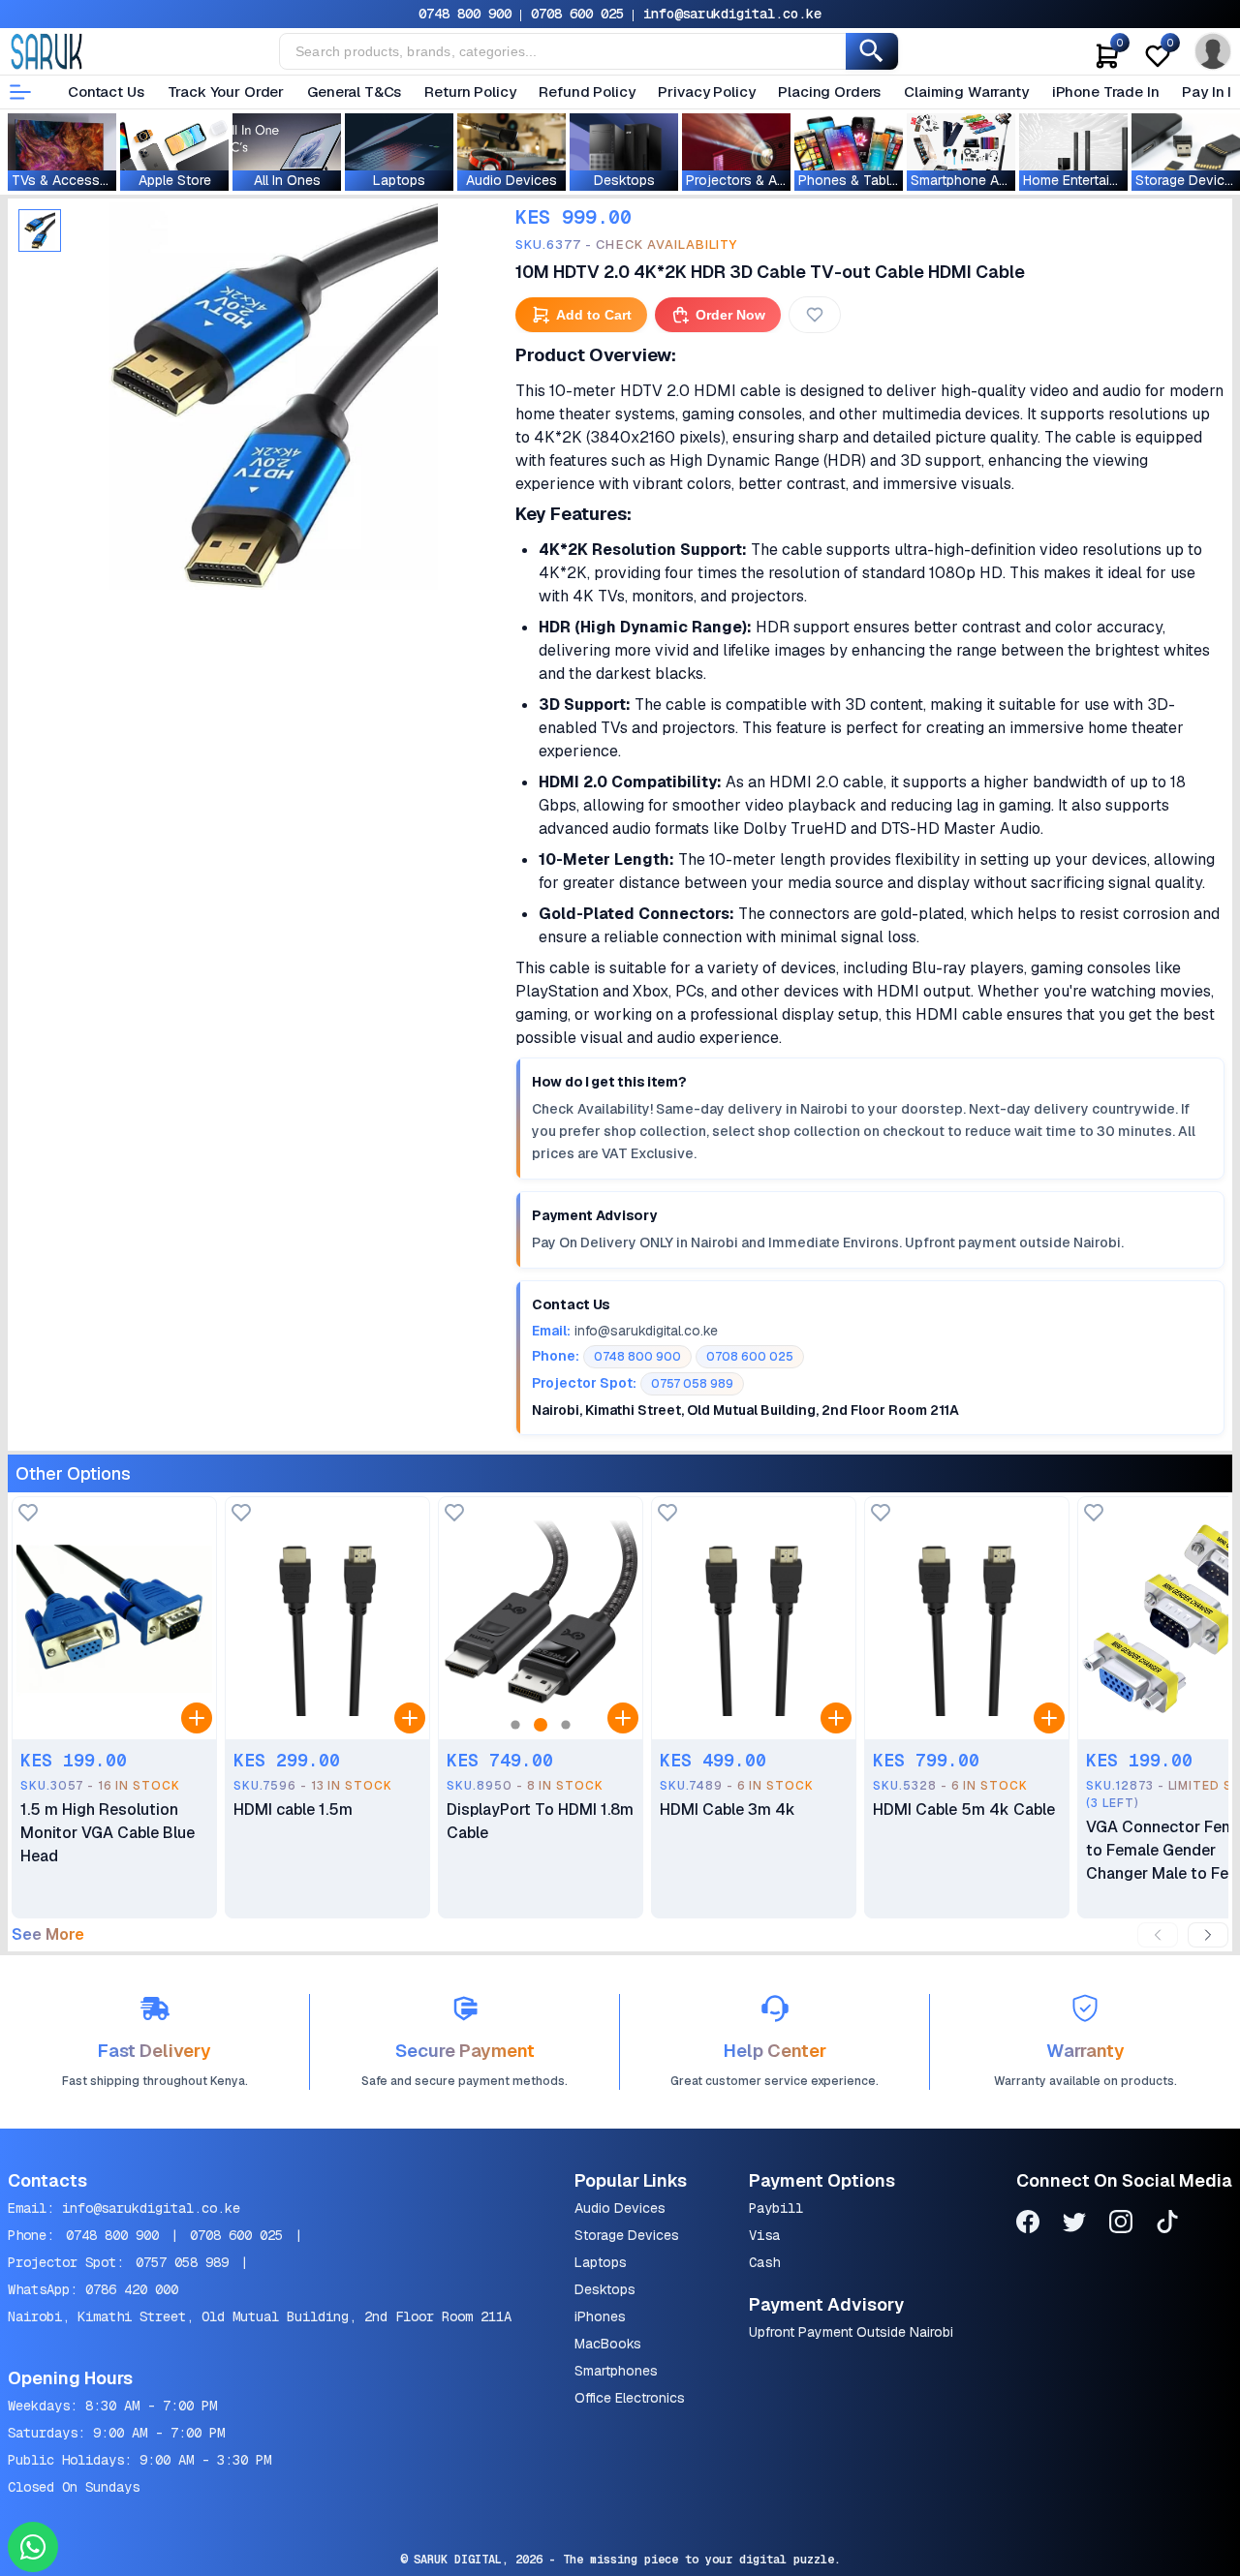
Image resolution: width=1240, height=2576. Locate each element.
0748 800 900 (465, 14)
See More (48, 1935)
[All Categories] (20, 92)
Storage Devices (627, 2235)
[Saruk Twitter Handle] (1074, 2225)
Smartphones (616, 2371)
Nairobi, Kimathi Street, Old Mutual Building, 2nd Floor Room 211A (260, 2316)
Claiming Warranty (966, 92)
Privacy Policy (706, 92)
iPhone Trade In (1106, 92)
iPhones (600, 2316)
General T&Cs (354, 92)
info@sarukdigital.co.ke (732, 14)
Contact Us (106, 92)
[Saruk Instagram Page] (1121, 2225)
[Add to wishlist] (28, 1514)
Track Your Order (226, 92)
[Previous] (1158, 1935)
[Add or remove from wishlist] (815, 315)
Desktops (605, 2289)
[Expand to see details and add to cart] (197, 1718)
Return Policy (470, 92)
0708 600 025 (577, 14)
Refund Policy (587, 92)
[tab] (40, 230)
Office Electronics (630, 2398)
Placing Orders (829, 92)
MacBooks (608, 2344)
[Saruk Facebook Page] (1028, 2225)
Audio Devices (620, 2208)
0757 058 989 (182, 2262)
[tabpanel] (273, 396)
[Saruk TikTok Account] (1167, 2225)
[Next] (1208, 1935)
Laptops (601, 2262)
